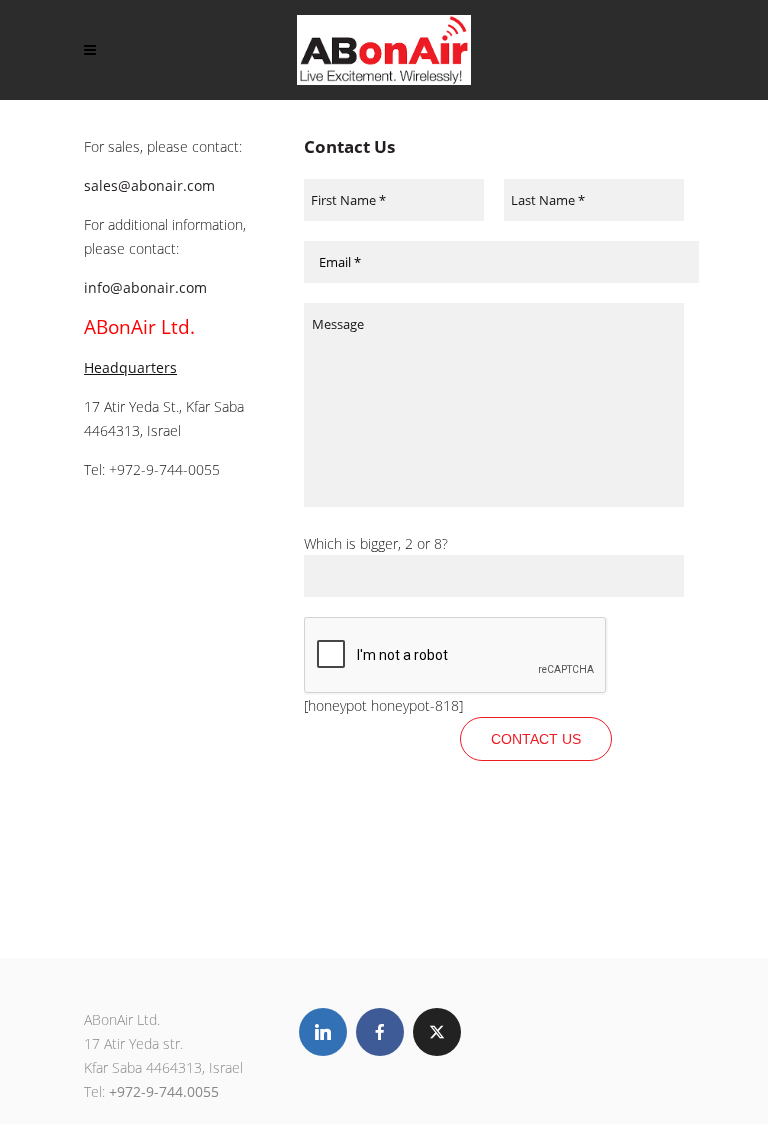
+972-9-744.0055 (164, 1091)
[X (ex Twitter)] (437, 1032)
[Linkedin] (323, 1032)
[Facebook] (380, 1032)
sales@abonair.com (149, 185)
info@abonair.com (145, 287)
